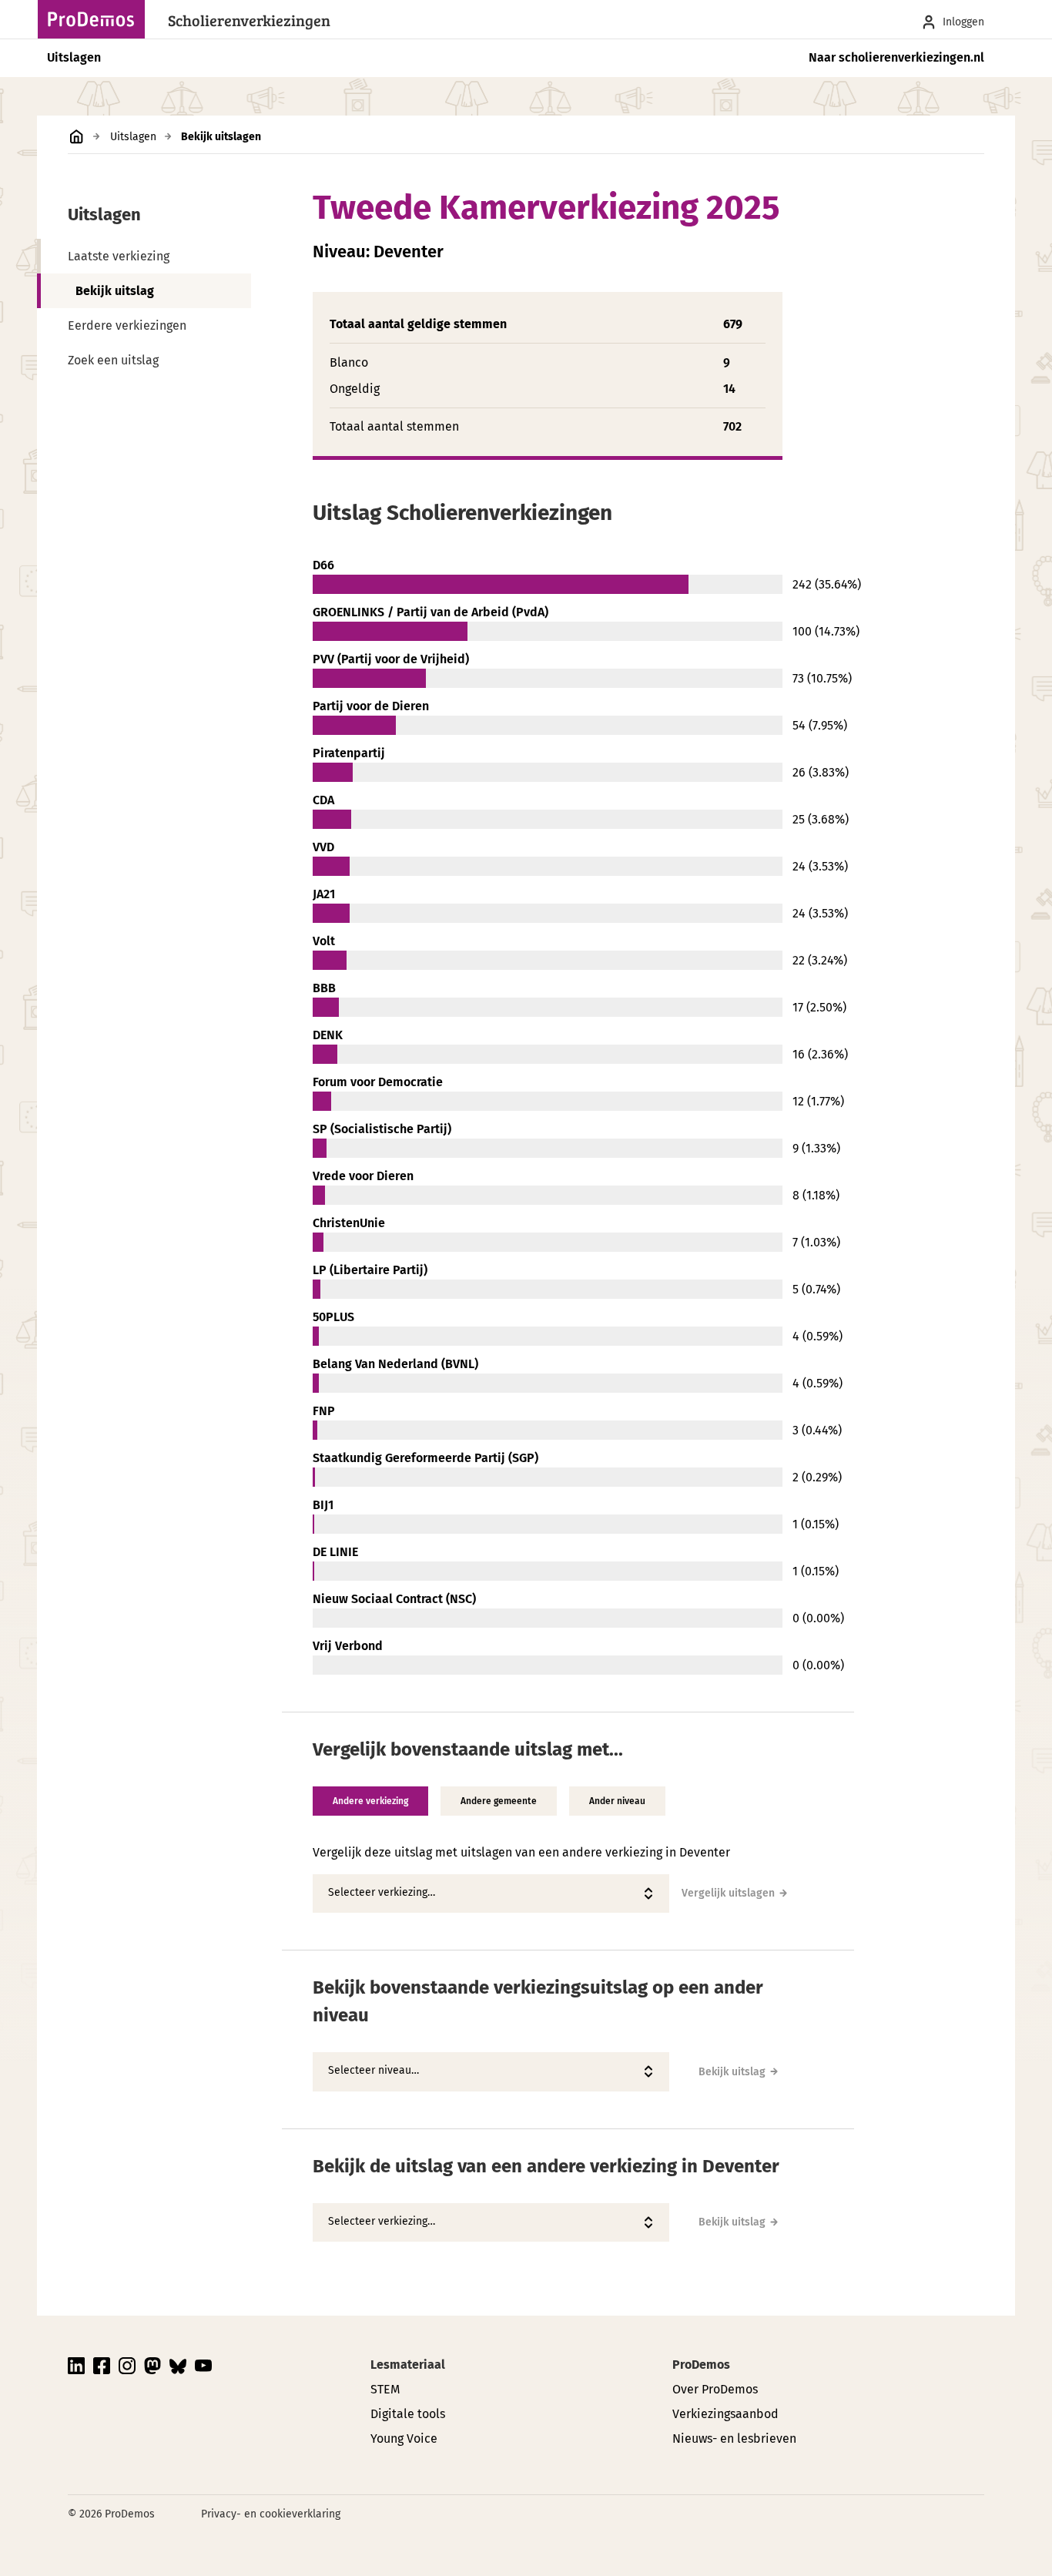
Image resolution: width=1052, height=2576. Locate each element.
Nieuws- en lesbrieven (734, 2438)
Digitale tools (408, 2414)
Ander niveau (617, 1801)
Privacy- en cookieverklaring (271, 2514)
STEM (385, 2389)
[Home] (95, 19)
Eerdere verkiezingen (127, 325)
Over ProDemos (715, 2389)
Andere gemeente (499, 1801)
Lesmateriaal (408, 2365)
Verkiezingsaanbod (725, 2414)
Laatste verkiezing (119, 256)
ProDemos (701, 2365)
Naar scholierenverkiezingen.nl (896, 57)
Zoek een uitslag (113, 360)
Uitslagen (74, 57)
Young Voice (404, 2438)
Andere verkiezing (370, 1801)
